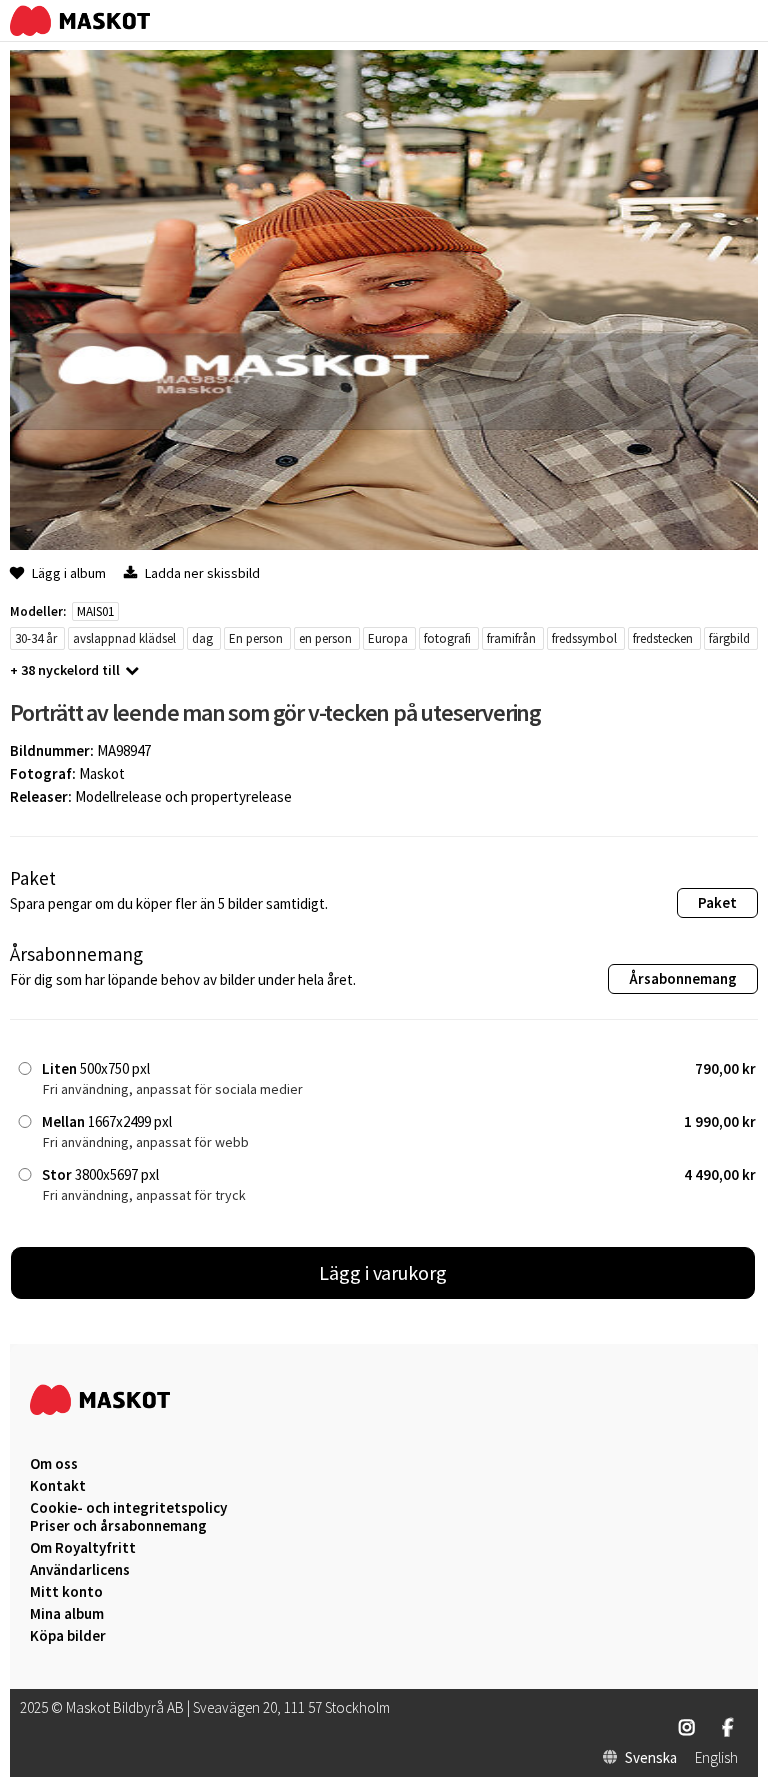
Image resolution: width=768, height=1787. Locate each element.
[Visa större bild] (384, 544)
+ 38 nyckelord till (65, 670)
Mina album (67, 1614)
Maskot (102, 773)
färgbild (729, 638)
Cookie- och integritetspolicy (128, 1507)
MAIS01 (95, 611)
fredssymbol (584, 638)
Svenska (651, 1758)
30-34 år (36, 638)
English (716, 1758)
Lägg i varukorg (383, 1272)
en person (325, 638)
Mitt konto (66, 1592)
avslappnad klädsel (124, 638)
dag (202, 638)
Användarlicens (80, 1570)
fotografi (447, 638)
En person (256, 638)
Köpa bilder (68, 1636)
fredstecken (663, 638)
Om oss (54, 1464)
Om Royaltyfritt (83, 1548)
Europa (388, 638)
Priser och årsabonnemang (118, 1526)
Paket (717, 902)
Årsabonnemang (683, 978)
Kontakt (58, 1486)
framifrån (511, 638)
